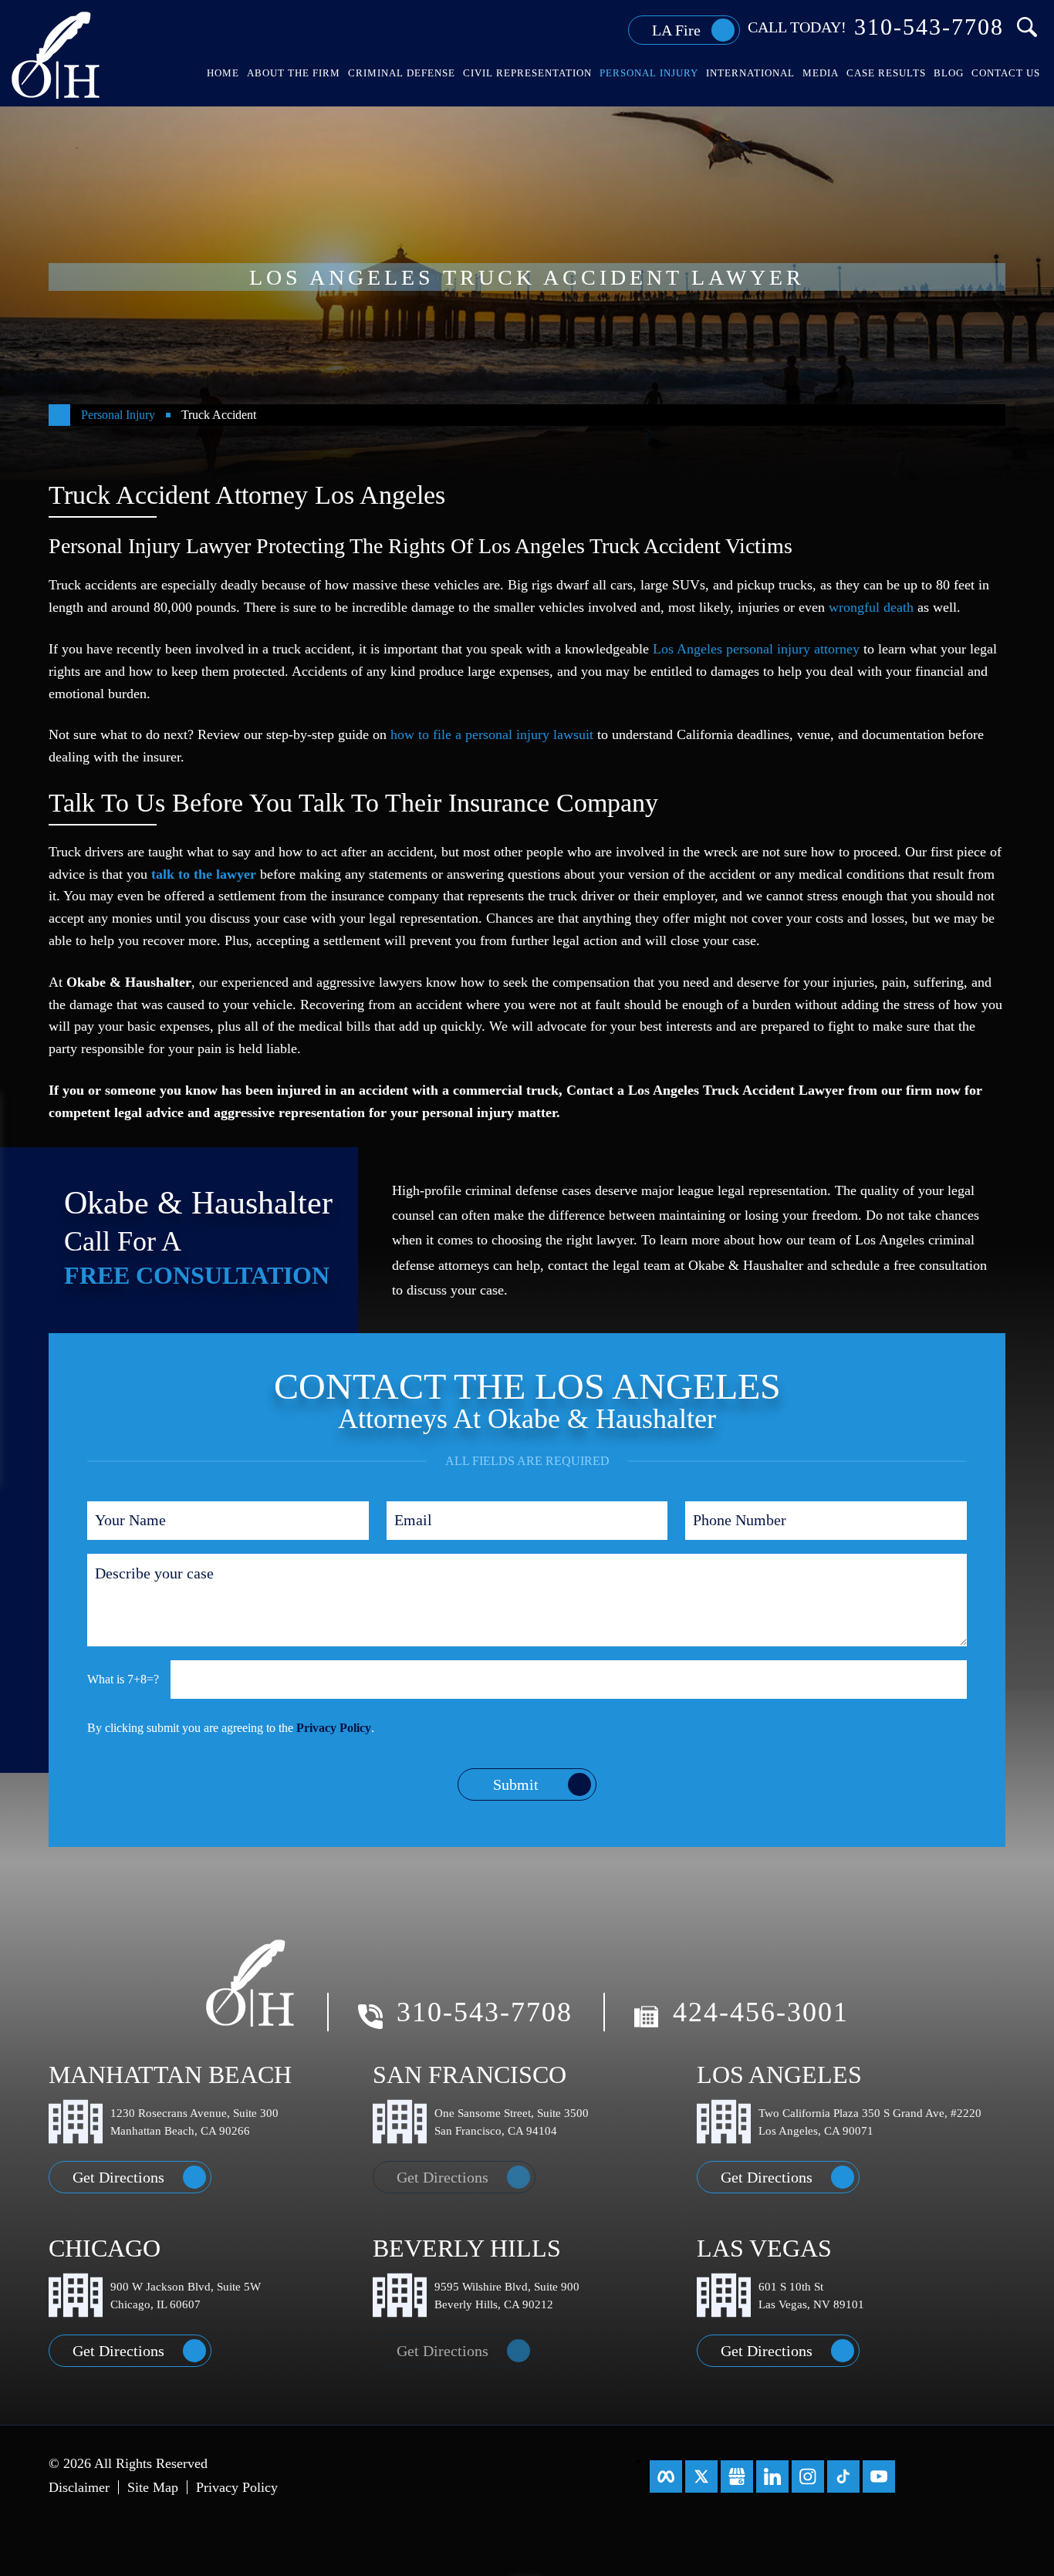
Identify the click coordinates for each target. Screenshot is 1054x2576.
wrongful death (871, 607)
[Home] (59, 415)
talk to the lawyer (204, 874)
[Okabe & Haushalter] (57, 54)
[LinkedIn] (772, 2476)
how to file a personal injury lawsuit (492, 734)
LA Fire (676, 30)
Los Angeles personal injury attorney (756, 649)
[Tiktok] (843, 2476)
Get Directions (118, 2177)
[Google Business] (737, 2476)
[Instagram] (808, 2476)
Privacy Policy (334, 1728)
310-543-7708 (929, 27)
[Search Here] (1027, 27)
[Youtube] (879, 2476)
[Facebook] (666, 2476)
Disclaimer (79, 2487)
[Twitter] (701, 2476)
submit (516, 1784)
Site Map (153, 2487)
